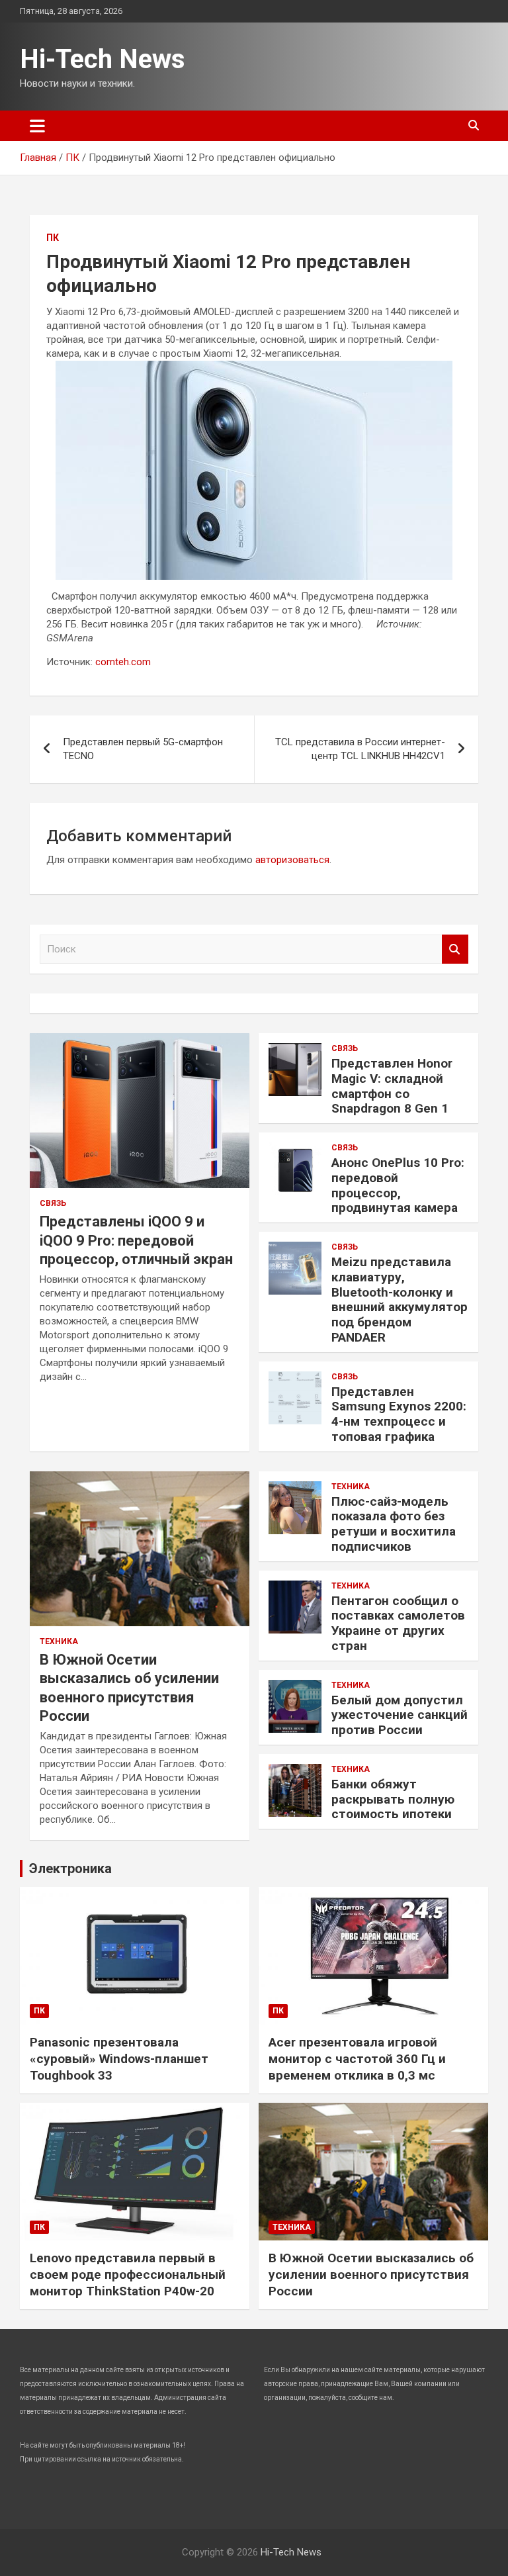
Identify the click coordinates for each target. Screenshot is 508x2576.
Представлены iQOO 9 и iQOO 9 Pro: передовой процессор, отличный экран (136, 1240)
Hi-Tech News (103, 59)
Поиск (455, 949)
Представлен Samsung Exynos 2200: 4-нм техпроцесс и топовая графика (399, 1414)
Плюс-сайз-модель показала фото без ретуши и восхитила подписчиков (394, 1524)
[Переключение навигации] (37, 126)
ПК (53, 238)
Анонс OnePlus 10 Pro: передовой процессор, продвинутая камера (398, 1185)
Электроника (70, 1868)
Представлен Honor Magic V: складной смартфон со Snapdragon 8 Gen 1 (392, 1086)
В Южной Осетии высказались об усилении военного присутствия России (371, 2274)
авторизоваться (292, 860)
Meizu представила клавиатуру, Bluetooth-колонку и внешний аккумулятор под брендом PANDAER (400, 1300)
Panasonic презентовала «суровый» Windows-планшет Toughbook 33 (119, 2058)
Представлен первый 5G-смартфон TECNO (143, 749)
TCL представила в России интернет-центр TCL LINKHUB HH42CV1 (360, 749)
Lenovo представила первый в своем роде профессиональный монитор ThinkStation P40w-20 (128, 2274)
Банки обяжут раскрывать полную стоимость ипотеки (393, 1799)
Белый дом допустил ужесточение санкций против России (400, 1715)
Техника (59, 1641)
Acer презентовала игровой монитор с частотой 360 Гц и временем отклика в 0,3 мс (357, 2058)
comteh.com (123, 662)
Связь (53, 1203)
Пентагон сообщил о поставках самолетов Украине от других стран (398, 1623)
